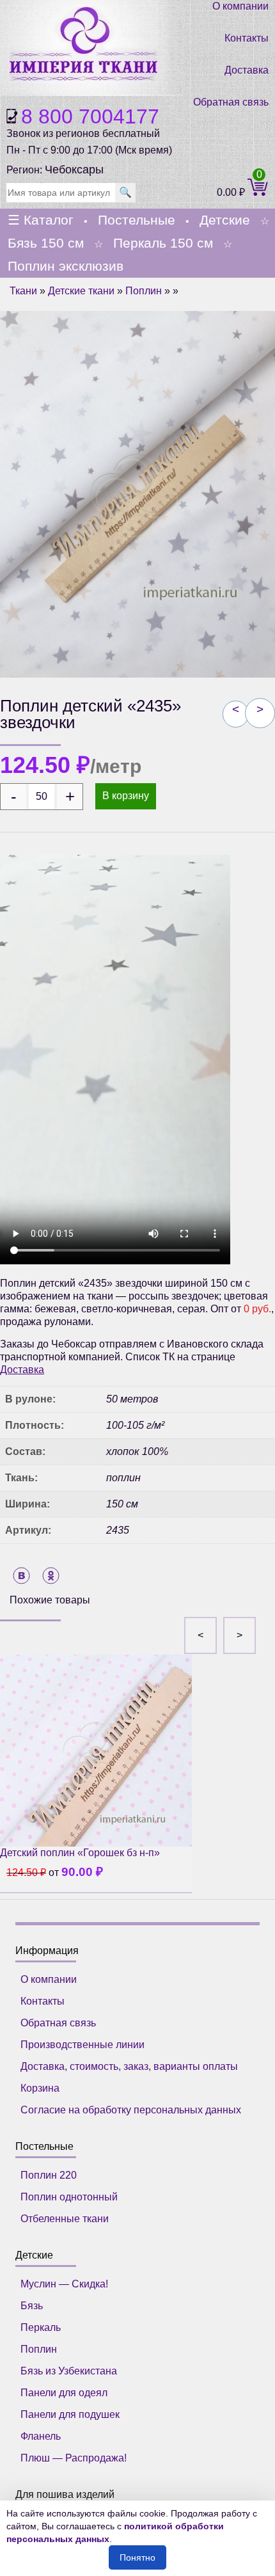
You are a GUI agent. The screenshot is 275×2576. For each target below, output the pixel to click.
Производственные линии (82, 2045)
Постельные (137, 220)
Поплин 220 (49, 2175)
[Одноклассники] (51, 1576)
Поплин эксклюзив (66, 266)
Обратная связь (231, 102)
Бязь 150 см (46, 243)
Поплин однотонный (69, 2197)
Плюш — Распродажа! (74, 2458)
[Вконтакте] (21, 1576)
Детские (225, 220)
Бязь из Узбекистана (69, 2371)
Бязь (32, 2306)
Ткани (23, 291)
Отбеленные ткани (65, 2219)
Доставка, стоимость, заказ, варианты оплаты (129, 2066)
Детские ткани (81, 291)
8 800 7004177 (90, 116)
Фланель (41, 2436)
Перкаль (41, 2327)
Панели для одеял (64, 2393)
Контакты (247, 38)
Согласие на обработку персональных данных (131, 2110)
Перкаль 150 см (163, 243)
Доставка (247, 70)
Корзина (40, 2088)
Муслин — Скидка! (64, 2284)
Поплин (144, 291)
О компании (240, 6)
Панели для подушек (70, 2414)
